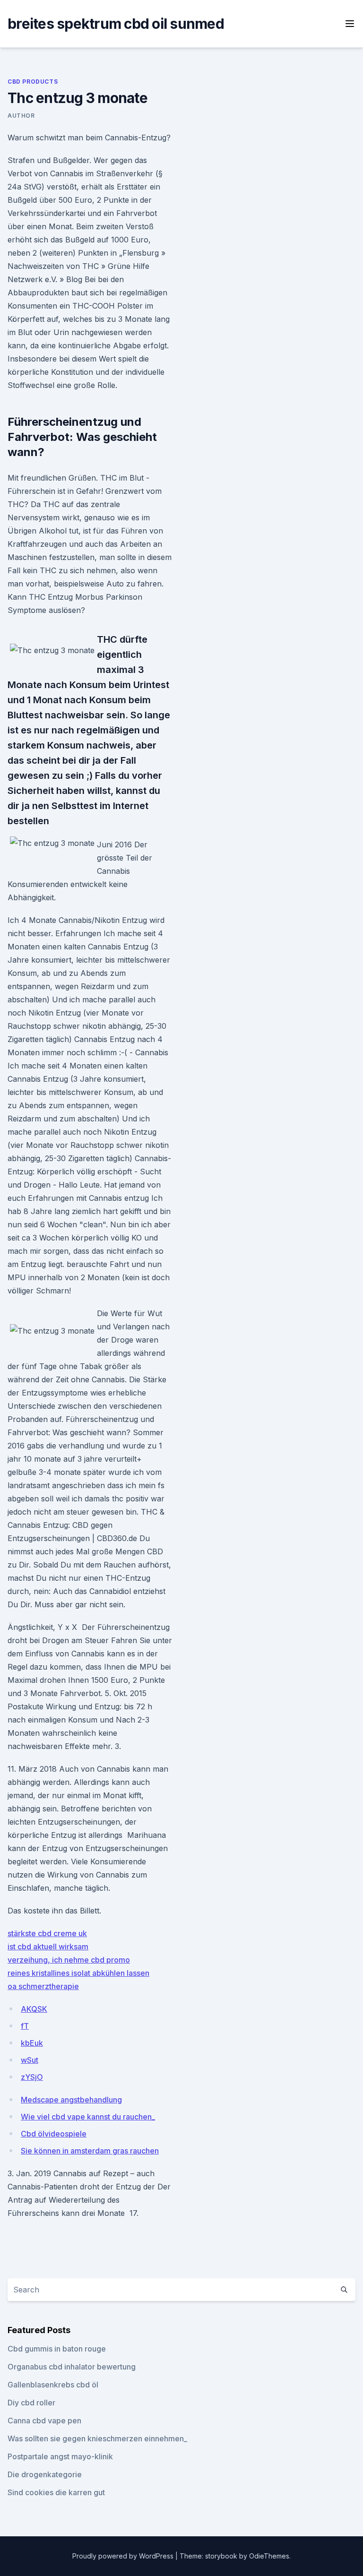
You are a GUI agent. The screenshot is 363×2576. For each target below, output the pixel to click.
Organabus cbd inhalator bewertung (72, 2367)
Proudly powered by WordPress (124, 2556)
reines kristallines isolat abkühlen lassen (78, 1973)
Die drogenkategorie (45, 2474)
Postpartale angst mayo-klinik (60, 2456)
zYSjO (32, 2077)
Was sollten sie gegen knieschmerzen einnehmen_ (97, 2438)
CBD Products (33, 82)
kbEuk (32, 2043)
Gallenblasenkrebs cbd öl (53, 2385)
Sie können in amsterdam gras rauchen (90, 2151)
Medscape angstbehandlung (71, 2100)
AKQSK (34, 2009)
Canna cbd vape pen (44, 2421)
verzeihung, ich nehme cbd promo (69, 1960)
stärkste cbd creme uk (47, 1933)
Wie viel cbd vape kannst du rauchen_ (88, 2117)
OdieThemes (269, 2556)
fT (25, 2026)
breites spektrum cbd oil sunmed (116, 24)
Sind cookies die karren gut (56, 2492)
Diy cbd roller (31, 2403)
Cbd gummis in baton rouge (57, 2349)
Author (21, 116)
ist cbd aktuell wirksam (48, 1947)
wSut (30, 2060)
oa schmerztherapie (43, 1986)
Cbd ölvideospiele (54, 2134)
